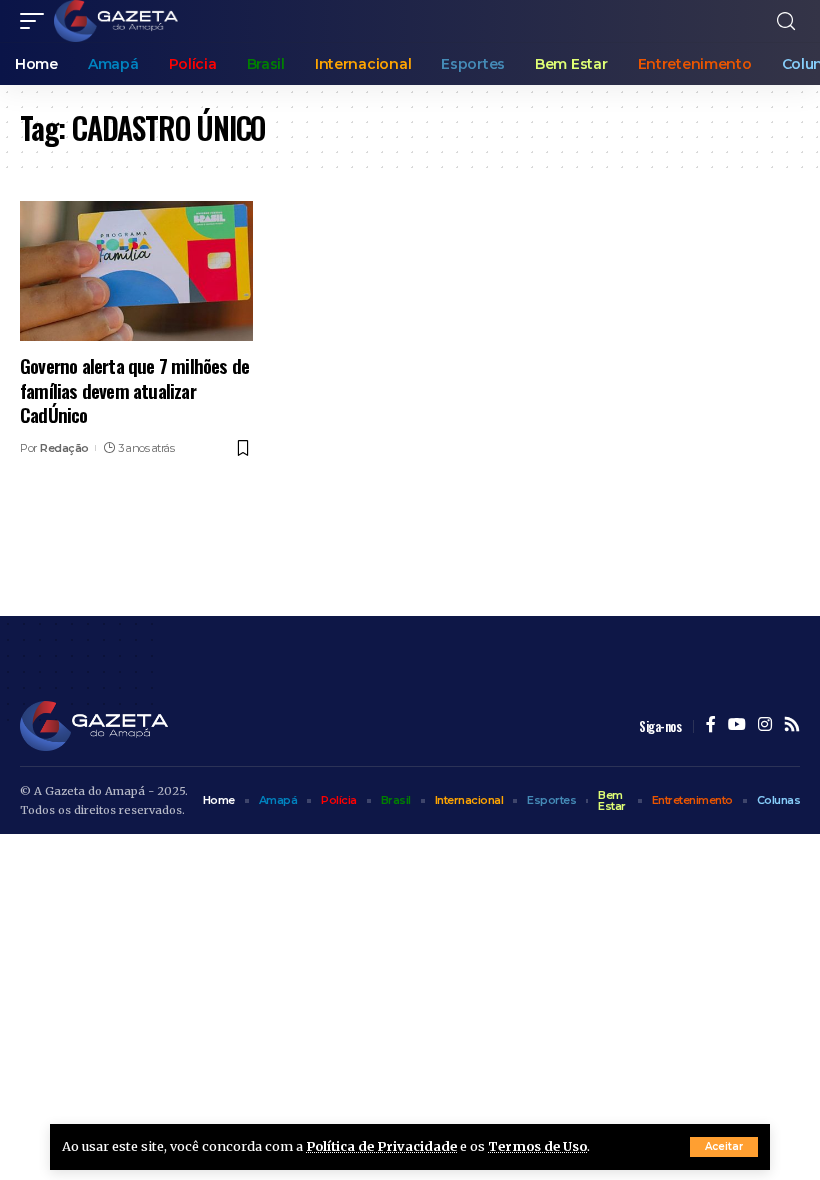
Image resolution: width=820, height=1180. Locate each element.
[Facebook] (711, 725)
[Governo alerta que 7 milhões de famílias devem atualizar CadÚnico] (136, 271)
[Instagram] (765, 725)
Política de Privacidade (381, 1146)
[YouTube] (737, 725)
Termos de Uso (537, 1146)
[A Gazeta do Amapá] (116, 21)
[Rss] (792, 725)
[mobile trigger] (37, 21)
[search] (786, 21)
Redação (64, 448)
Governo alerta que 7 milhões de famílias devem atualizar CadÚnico (134, 389)
